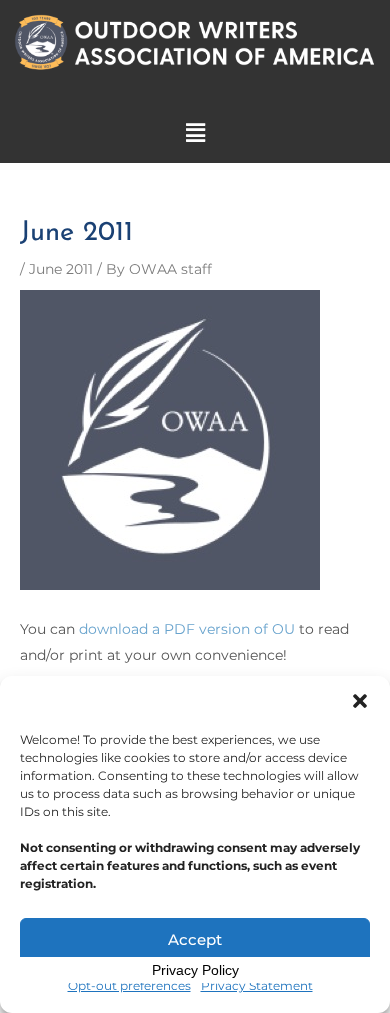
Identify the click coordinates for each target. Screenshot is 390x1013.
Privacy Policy (195, 970)
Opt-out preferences (129, 985)
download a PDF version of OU (187, 629)
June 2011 (61, 269)
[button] (360, 701)
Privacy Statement (257, 985)
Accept (195, 939)
